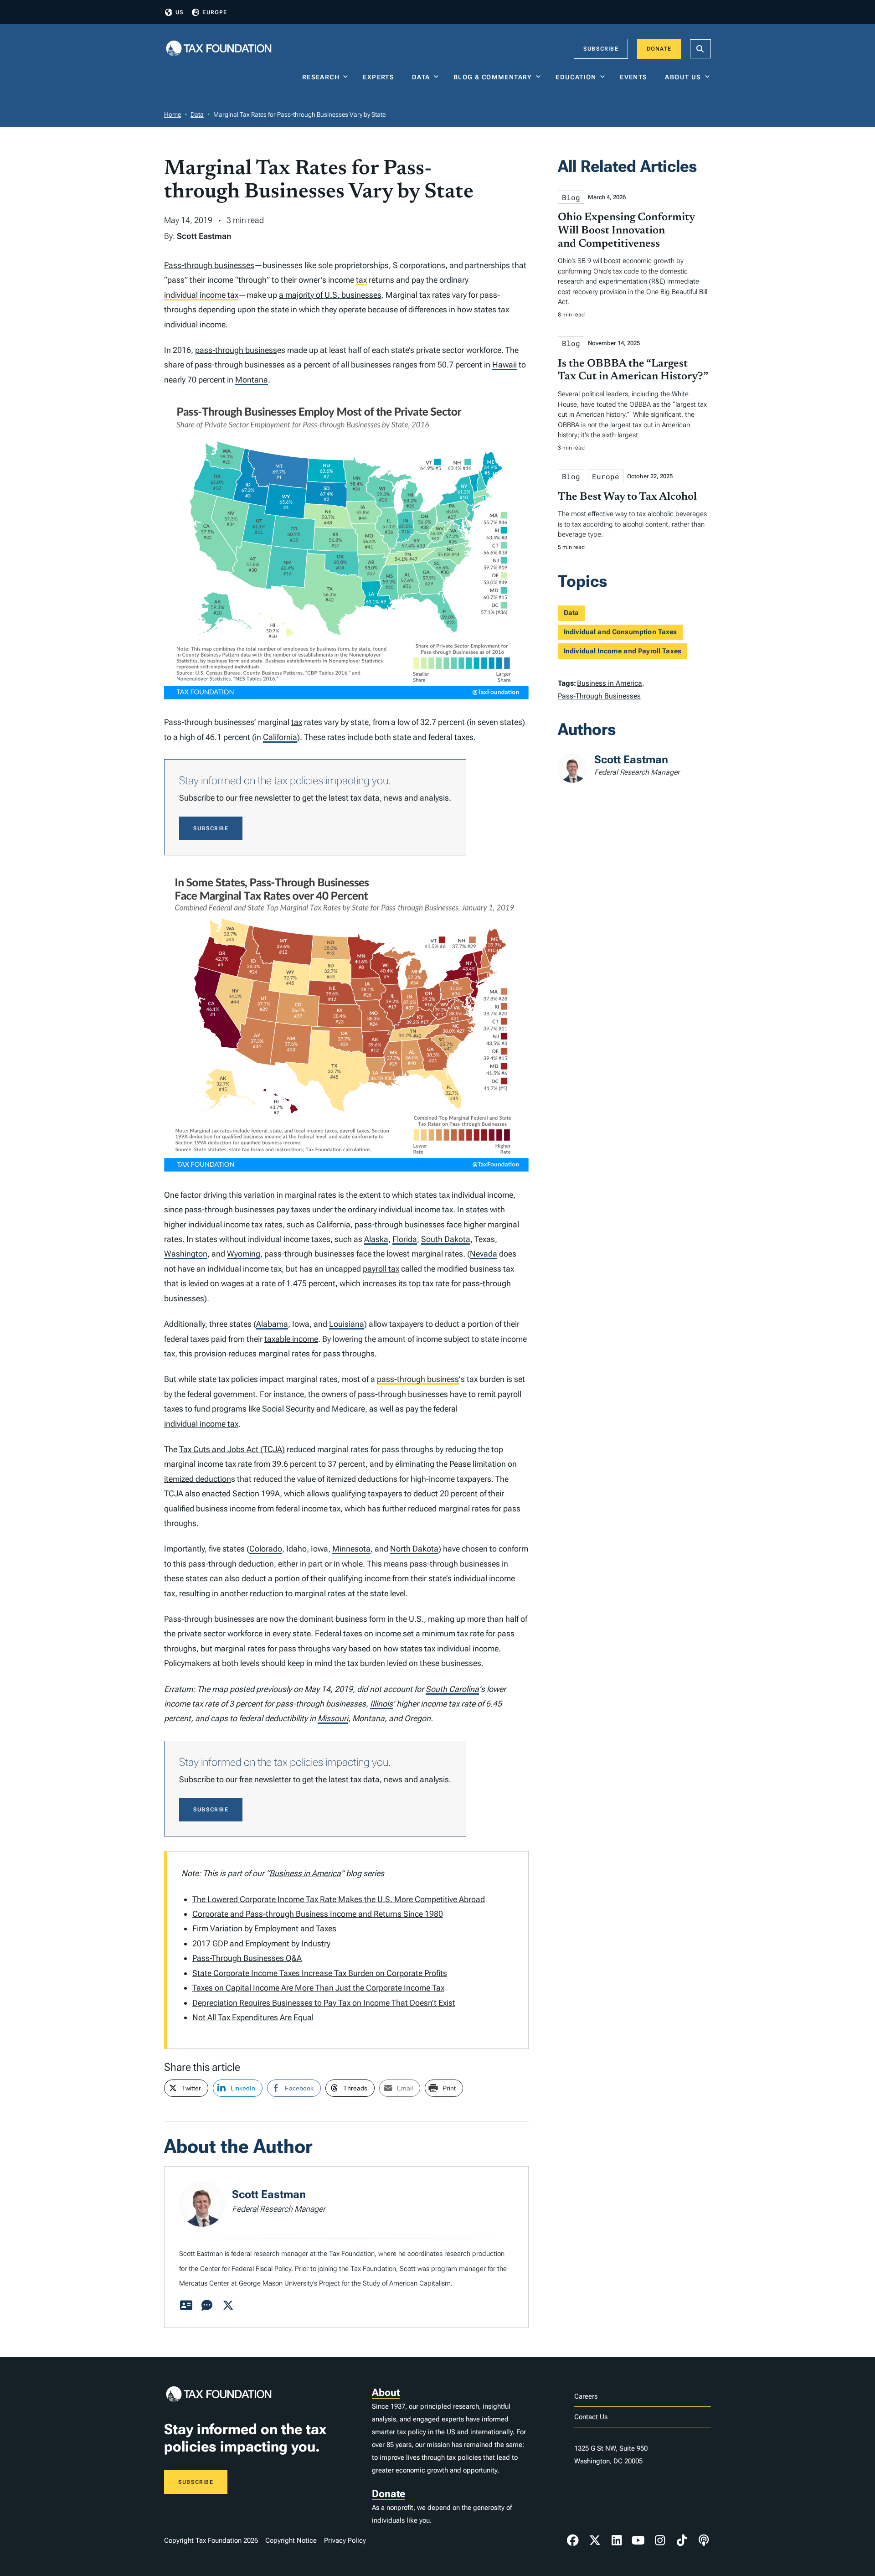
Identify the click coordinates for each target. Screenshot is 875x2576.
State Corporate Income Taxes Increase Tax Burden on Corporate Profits (320, 1973)
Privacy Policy (345, 2540)
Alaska (376, 1239)
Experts (381, 77)
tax (361, 280)
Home (172, 114)
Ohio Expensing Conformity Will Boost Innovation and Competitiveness (626, 231)
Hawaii (504, 365)
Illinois (381, 1704)
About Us (683, 77)
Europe (215, 12)
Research (321, 77)
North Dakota (414, 1549)
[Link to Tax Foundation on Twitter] (595, 2540)
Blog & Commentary (493, 77)
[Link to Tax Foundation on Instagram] (660, 2540)
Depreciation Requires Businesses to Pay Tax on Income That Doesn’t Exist (324, 2003)
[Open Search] (700, 49)
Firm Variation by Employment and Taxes (264, 1928)
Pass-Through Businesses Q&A (247, 1958)
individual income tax (201, 295)
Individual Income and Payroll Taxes (623, 651)
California (280, 737)
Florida (405, 1239)
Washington (186, 1254)
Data (421, 77)
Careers (586, 2396)
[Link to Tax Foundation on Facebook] (573, 2540)
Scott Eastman (204, 236)
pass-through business (236, 350)
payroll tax (381, 1269)
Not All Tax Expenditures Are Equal (253, 2017)
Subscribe (601, 49)
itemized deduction (198, 1479)
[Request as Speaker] (207, 2306)
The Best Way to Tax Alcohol (627, 497)
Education (576, 77)
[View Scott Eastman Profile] (186, 2306)
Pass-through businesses (209, 265)
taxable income (291, 1339)
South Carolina (452, 1689)
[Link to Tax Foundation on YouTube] (638, 2540)
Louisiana (347, 1324)
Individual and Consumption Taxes (620, 632)
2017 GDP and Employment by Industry (261, 1943)
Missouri (333, 1718)
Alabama (272, 1324)
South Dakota (446, 1239)
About (386, 2392)
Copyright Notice (291, 2540)
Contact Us (591, 2417)
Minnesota (351, 1549)
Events (636, 77)
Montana (252, 380)
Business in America (305, 1873)
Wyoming (244, 1254)
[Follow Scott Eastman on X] (228, 2306)
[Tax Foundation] (219, 49)
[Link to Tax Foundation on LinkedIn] (617, 2540)
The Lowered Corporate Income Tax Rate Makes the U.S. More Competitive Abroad (339, 1899)
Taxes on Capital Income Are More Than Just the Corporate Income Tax (318, 1988)
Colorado (266, 1549)
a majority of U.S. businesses (330, 295)
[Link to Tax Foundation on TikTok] (682, 2540)
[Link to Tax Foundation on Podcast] (704, 2540)
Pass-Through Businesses (599, 696)
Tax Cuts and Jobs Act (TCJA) (232, 1449)
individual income (195, 324)
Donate (659, 49)
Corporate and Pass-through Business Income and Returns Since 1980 (318, 1914)
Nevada (484, 1254)
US (180, 12)
